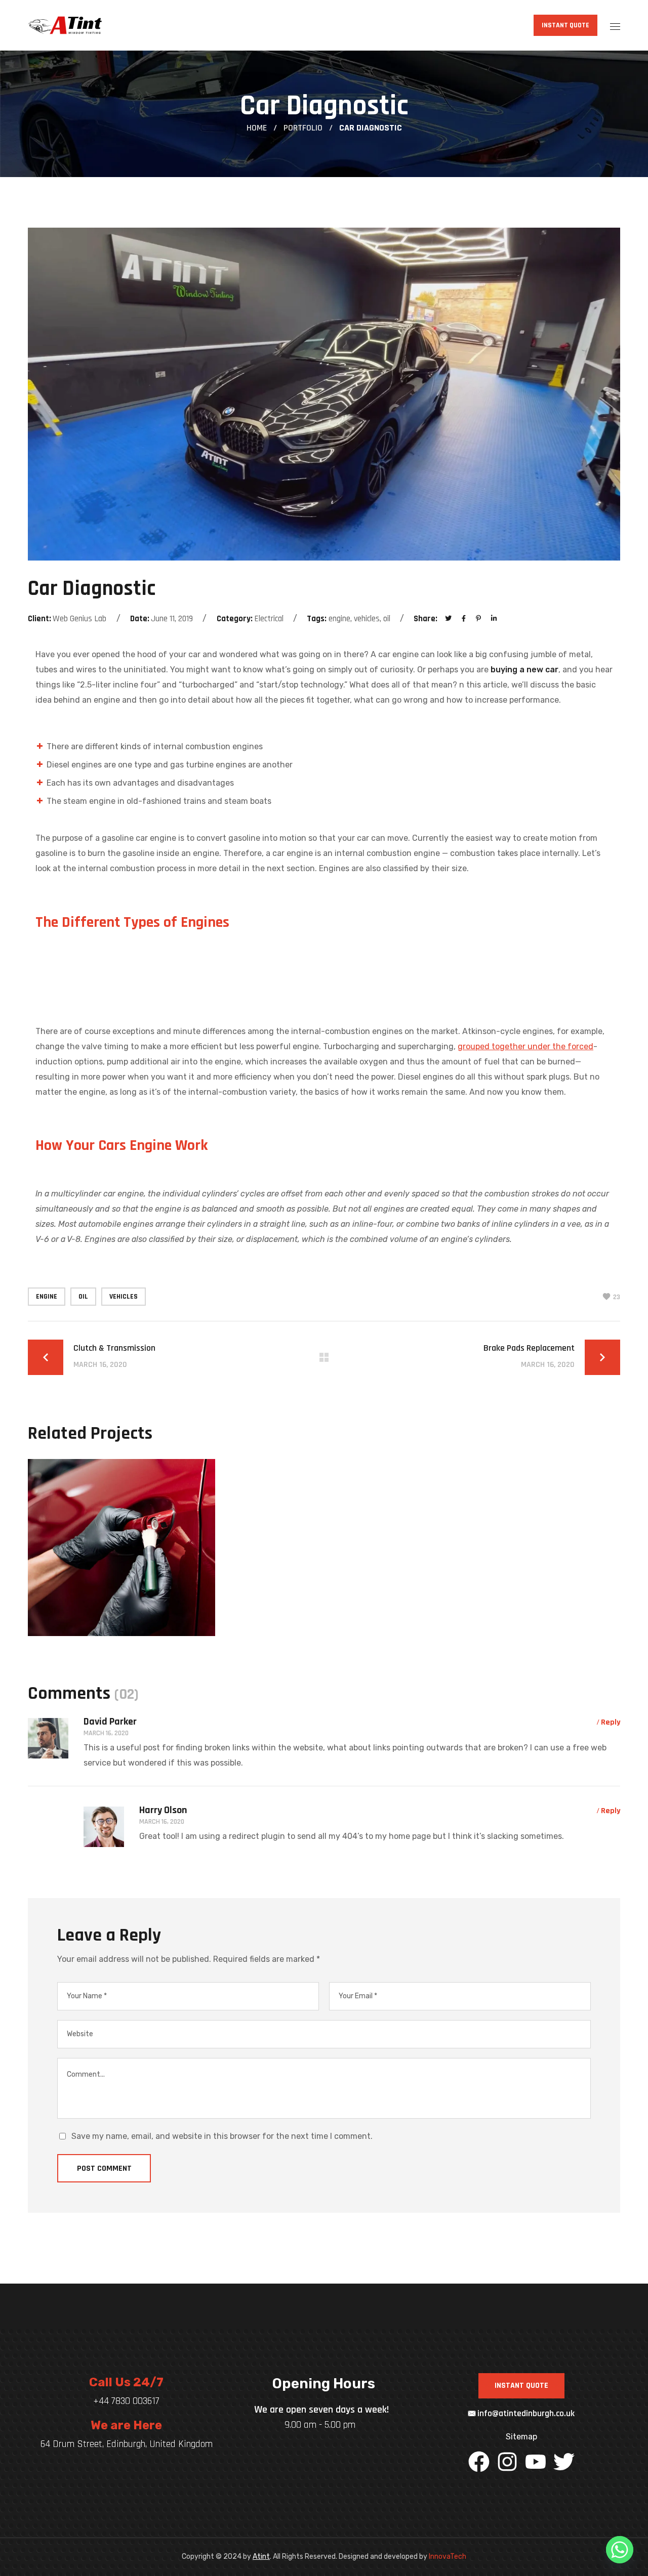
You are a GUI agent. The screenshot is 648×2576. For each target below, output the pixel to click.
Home (257, 128)
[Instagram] (507, 2462)
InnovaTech (448, 2557)
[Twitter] (564, 2462)
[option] (121, 1555)
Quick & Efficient (114, 1634)
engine (47, 1297)
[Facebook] (479, 2462)
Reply (611, 1722)
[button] (565, 25)
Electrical (77, 1613)
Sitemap (521, 2437)
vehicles (124, 1297)
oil (83, 1297)
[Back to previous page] (324, 1357)
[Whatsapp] (620, 2550)
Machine (129, 1613)
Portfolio (303, 128)
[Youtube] (536, 2462)
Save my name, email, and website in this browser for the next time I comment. (222, 2136)
